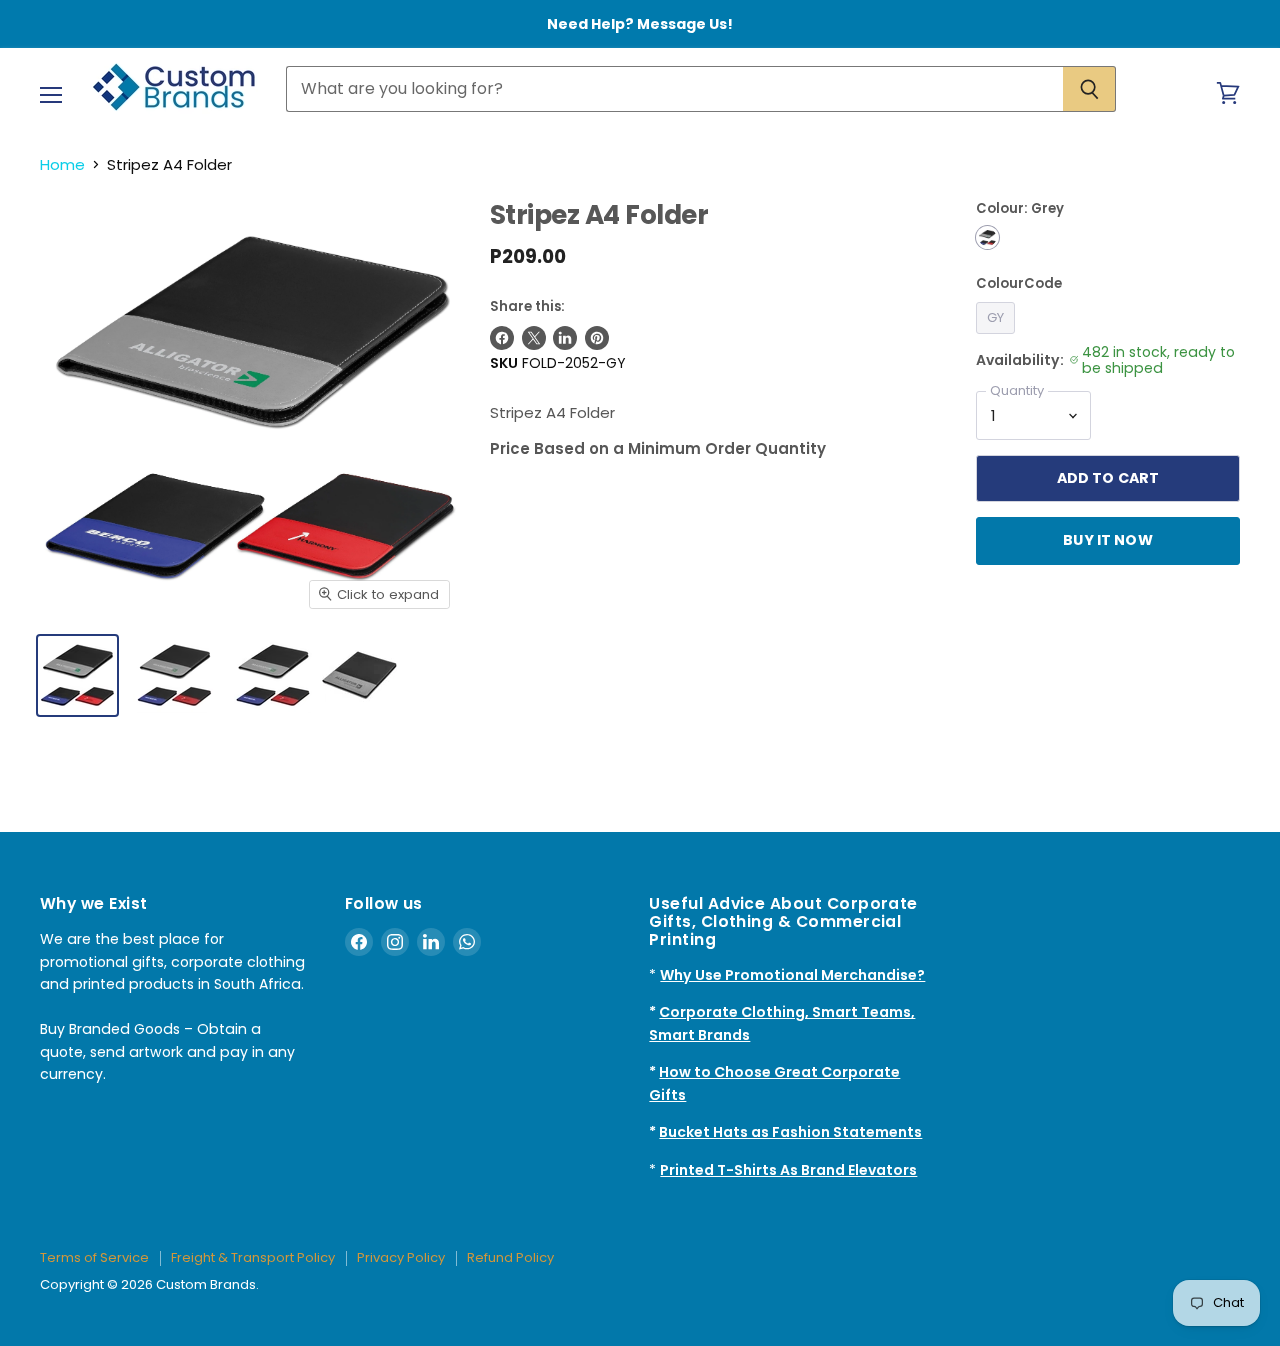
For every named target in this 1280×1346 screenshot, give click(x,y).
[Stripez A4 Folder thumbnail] (359, 675)
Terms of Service (94, 1257)
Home (62, 164)
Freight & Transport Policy (253, 1257)
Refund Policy (510, 1257)
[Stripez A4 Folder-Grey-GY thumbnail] (77, 675)
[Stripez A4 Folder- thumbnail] (174, 675)
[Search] (1089, 89)
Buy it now (1107, 540)
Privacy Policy (401, 1257)
